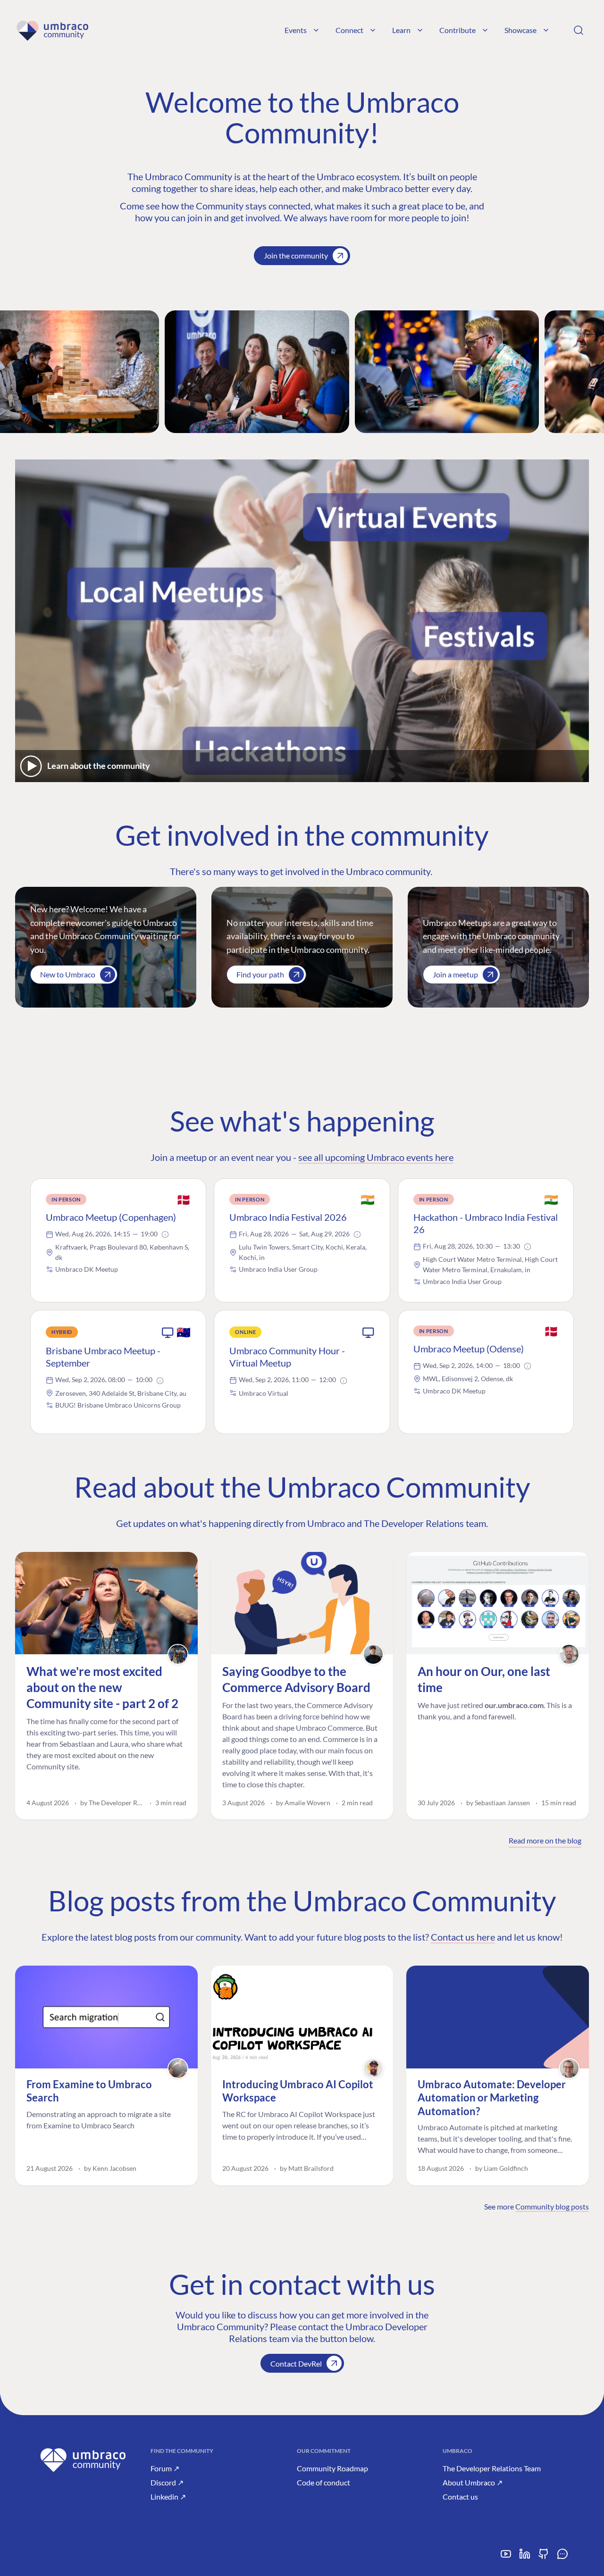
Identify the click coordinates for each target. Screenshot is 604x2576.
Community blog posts (552, 2206)
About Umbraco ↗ (473, 2482)
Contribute (457, 30)
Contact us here (463, 1937)
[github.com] (544, 2557)
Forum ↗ (165, 2468)
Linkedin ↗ (168, 2497)
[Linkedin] (525, 2557)
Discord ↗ (167, 2482)
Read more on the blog (545, 1840)
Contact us (460, 2497)
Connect (349, 30)
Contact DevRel (296, 2363)
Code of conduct (323, 2482)
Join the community (296, 255)
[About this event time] (165, 1234)
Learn (401, 30)
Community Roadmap (332, 2468)
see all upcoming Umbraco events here (376, 1157)
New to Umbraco (68, 974)
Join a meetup (455, 974)
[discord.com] (562, 2557)
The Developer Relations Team (492, 2468)
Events (296, 30)
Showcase (520, 30)
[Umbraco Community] (52, 30)
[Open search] (579, 30)
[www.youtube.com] (506, 2557)
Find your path (260, 974)
